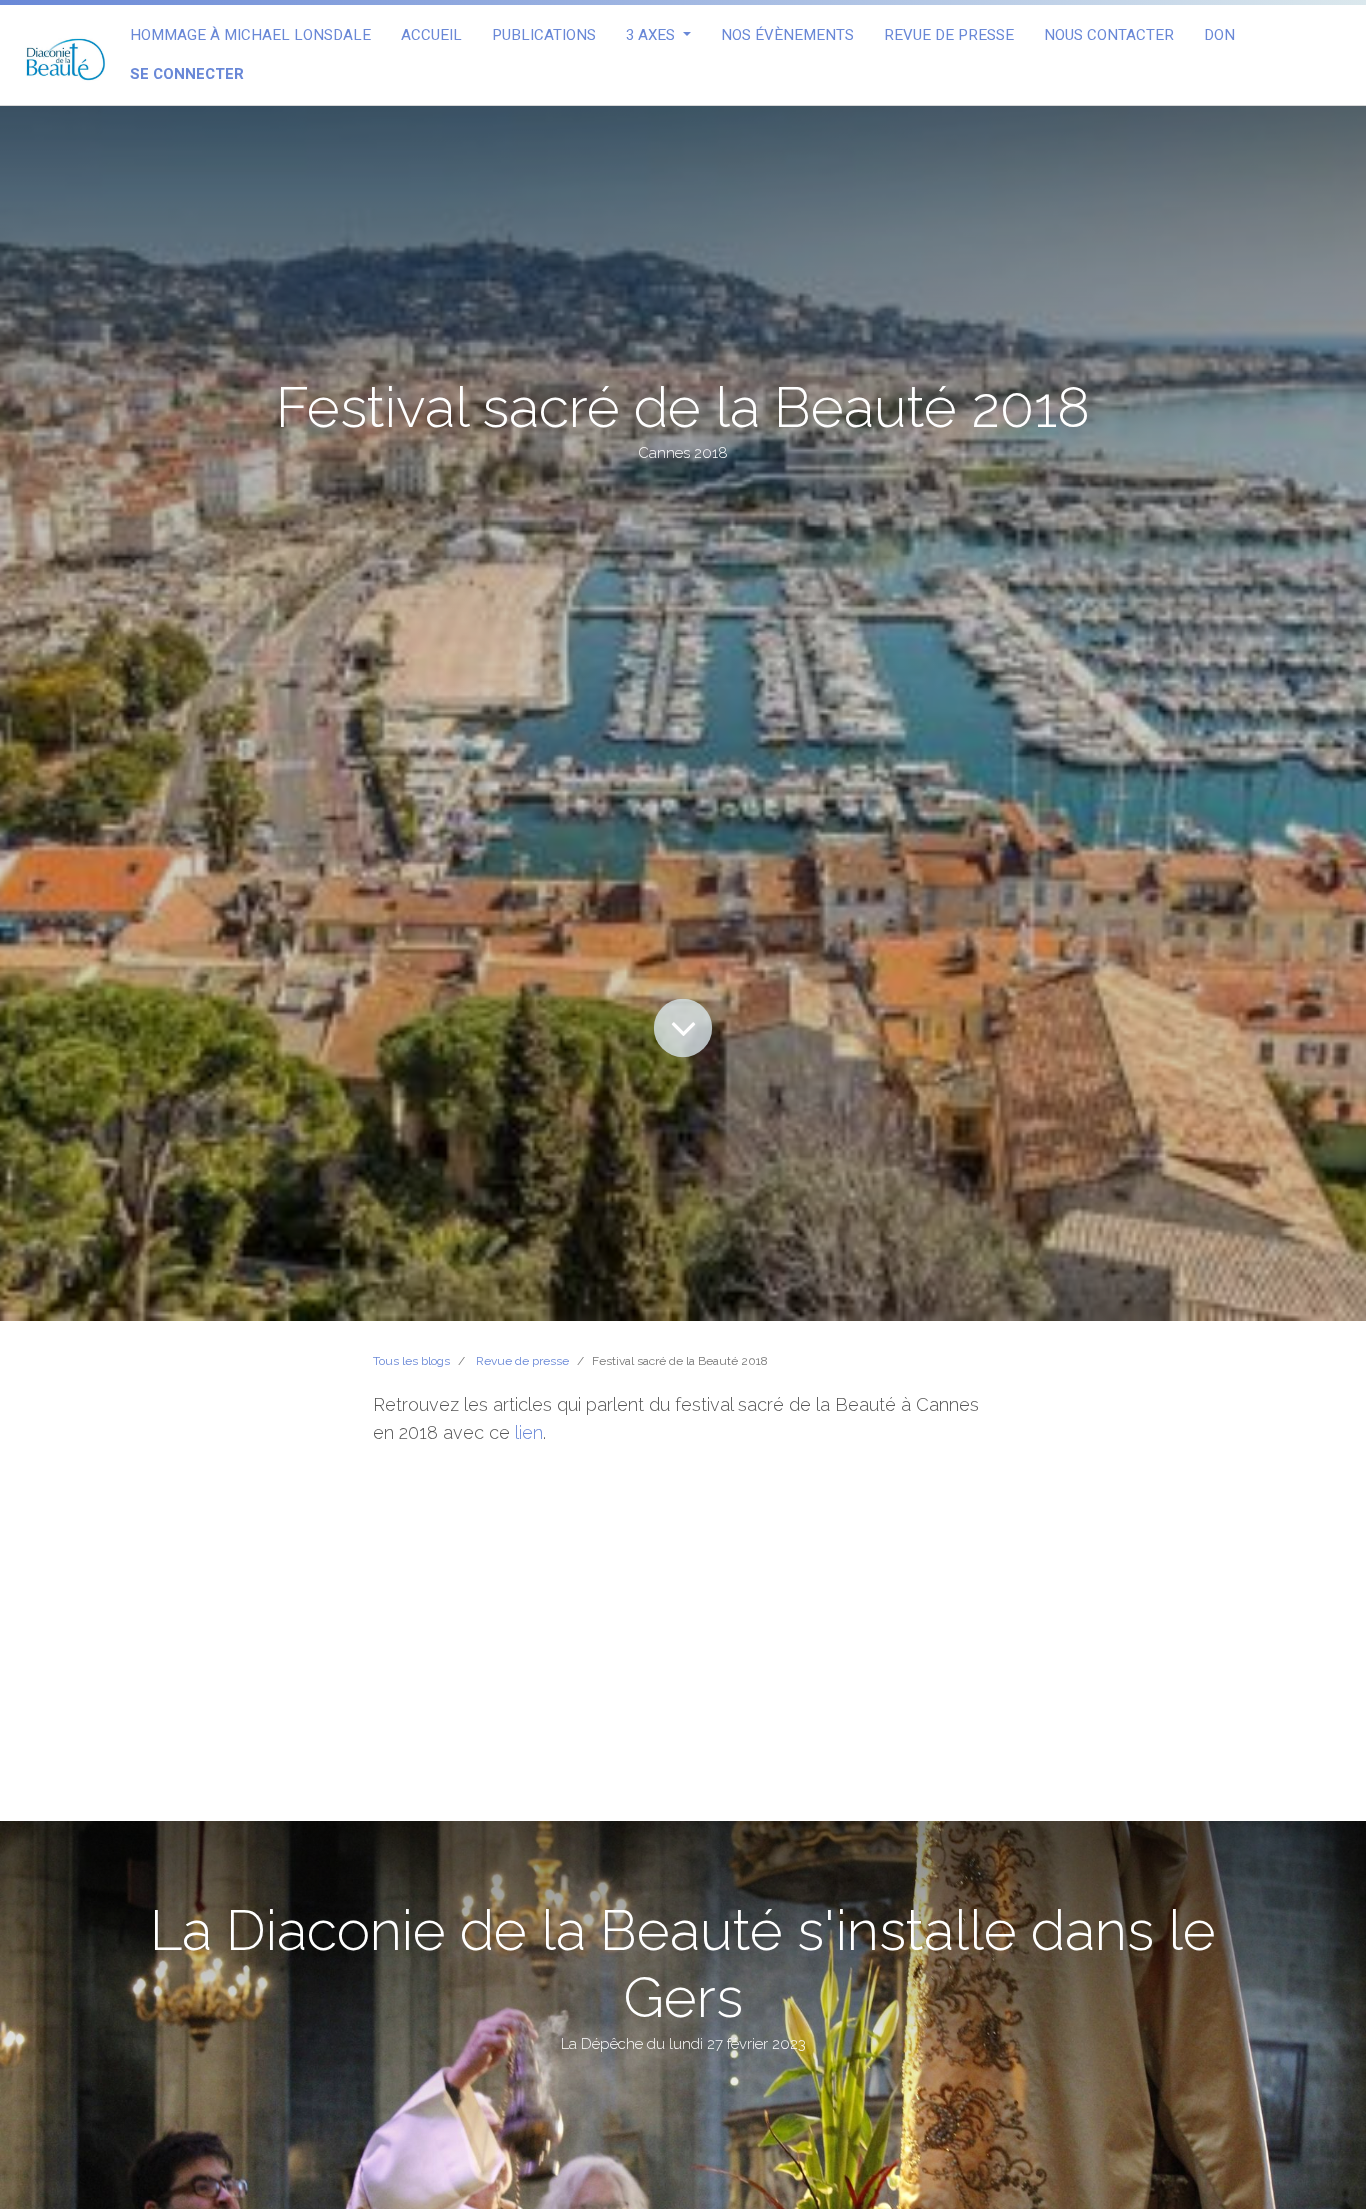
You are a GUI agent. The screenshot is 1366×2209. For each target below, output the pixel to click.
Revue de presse (522, 1361)
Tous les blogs (411, 1361)
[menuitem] (250, 35)
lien (529, 1432)
